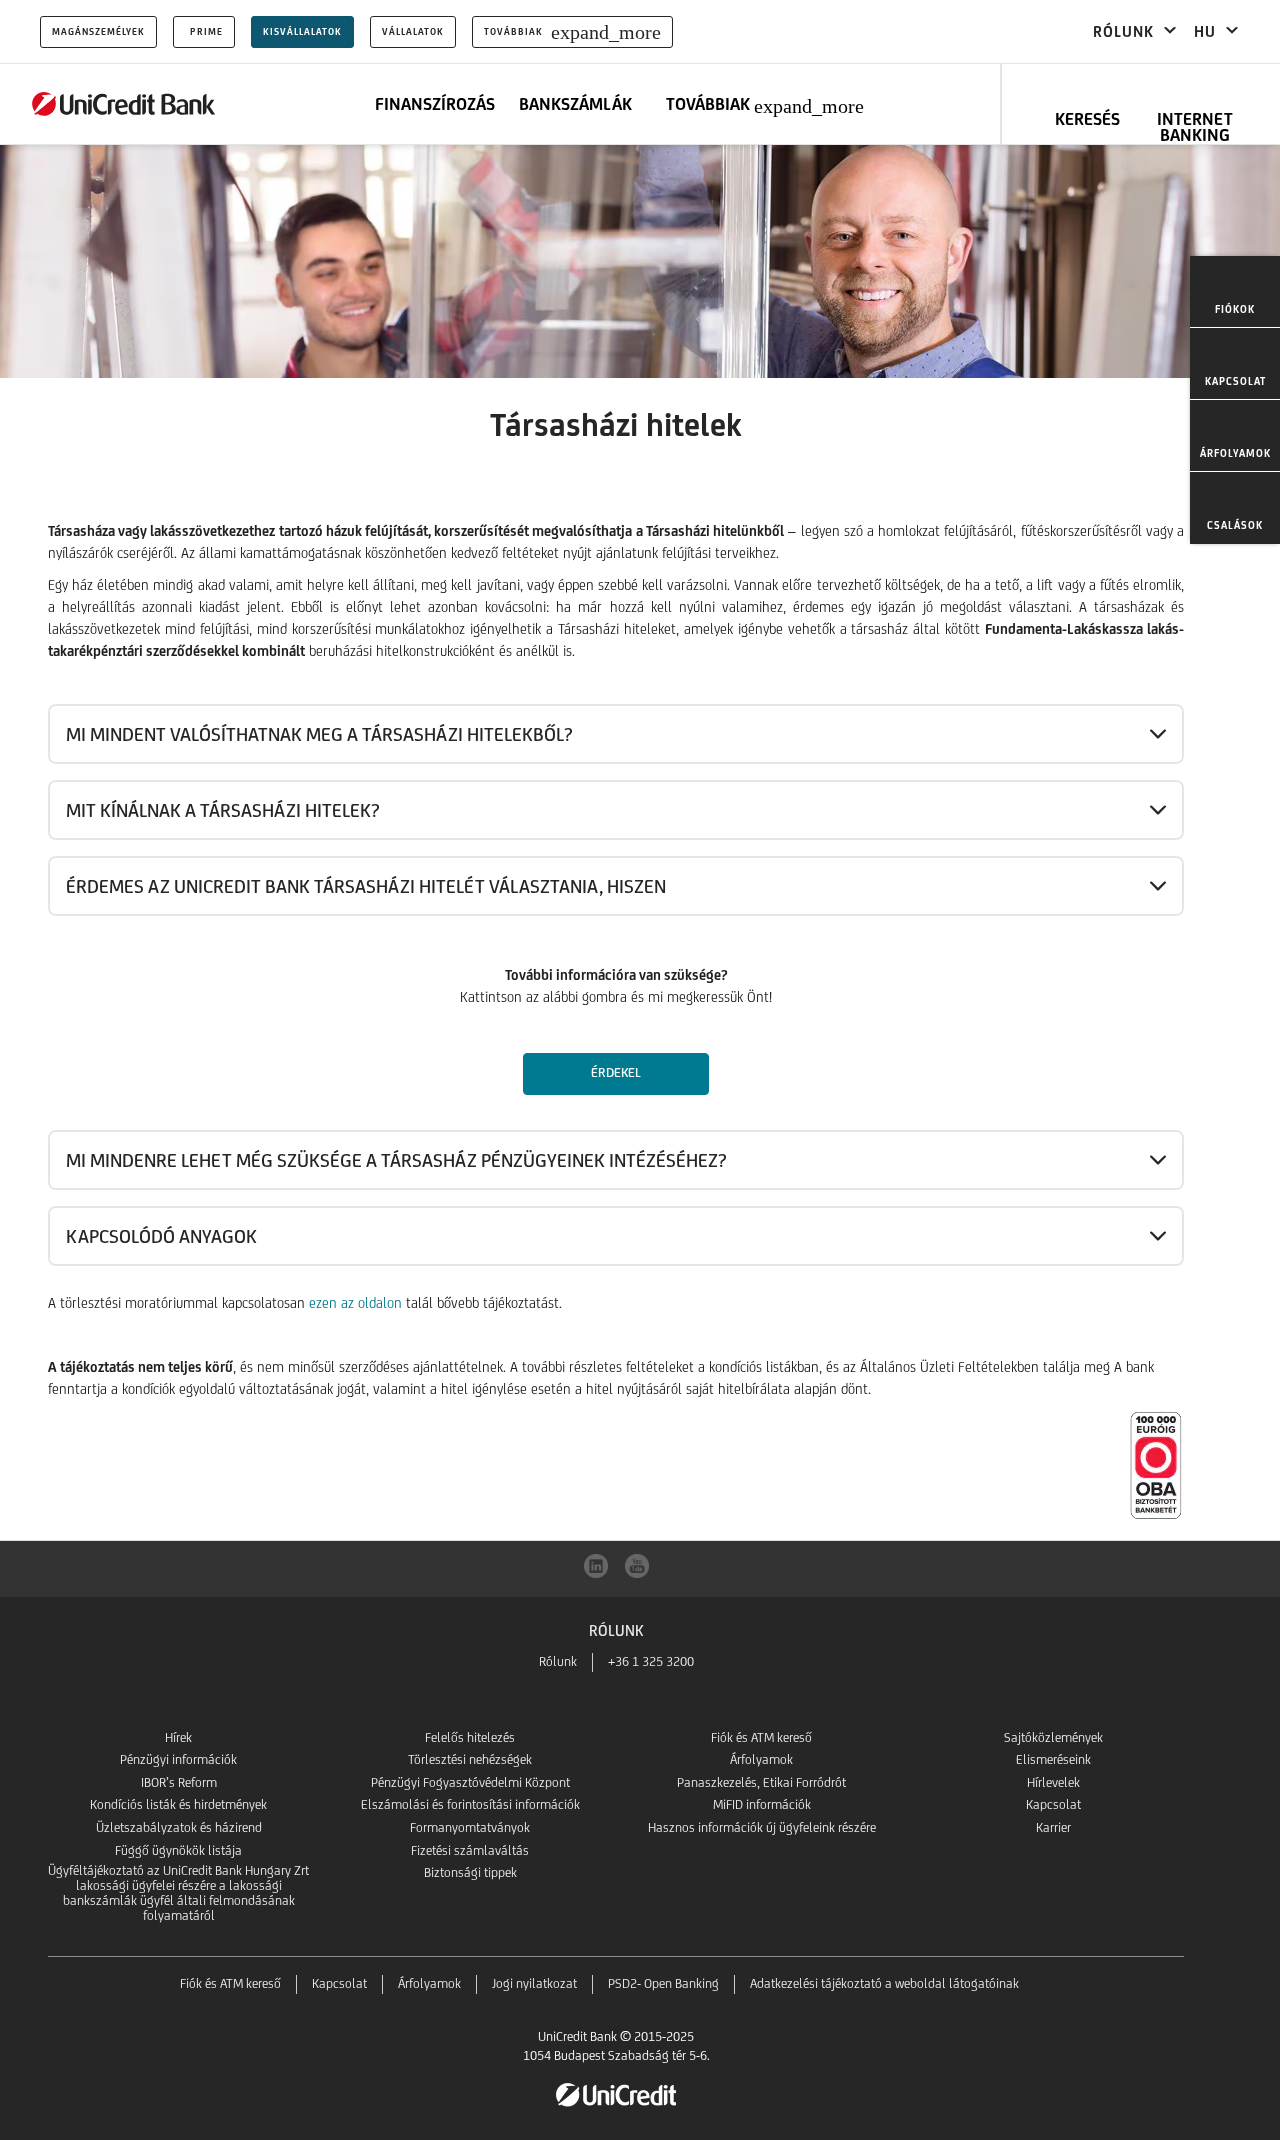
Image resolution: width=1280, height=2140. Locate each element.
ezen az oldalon (355, 1303)
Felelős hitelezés (470, 1737)
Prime (206, 31)
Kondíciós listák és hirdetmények (178, 1804)
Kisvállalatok (302, 31)
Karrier (1053, 1827)
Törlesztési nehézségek (470, 1759)
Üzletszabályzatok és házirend (179, 1827)
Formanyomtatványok (470, 1827)
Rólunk (558, 1661)
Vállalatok (413, 31)
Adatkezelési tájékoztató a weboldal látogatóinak (884, 1983)
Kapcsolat (1053, 1804)
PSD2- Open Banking (663, 1983)
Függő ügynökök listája (178, 1850)
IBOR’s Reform (179, 1782)
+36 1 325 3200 (651, 1661)
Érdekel (616, 1072)
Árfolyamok (761, 1759)
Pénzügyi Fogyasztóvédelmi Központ (470, 1782)
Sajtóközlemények (1053, 1737)
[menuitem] (1235, 292)
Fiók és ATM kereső (761, 1737)
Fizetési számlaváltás (470, 1850)
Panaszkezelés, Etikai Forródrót (761, 1782)
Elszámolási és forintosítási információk (470, 1804)
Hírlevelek (1053, 1782)
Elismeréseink (1053, 1759)
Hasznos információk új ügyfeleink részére (762, 1827)
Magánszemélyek (98, 31)
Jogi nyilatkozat (534, 1983)
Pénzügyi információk (178, 1759)
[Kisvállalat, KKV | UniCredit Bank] (124, 104)
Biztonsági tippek (470, 1872)
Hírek (178, 1737)
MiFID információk (762, 1804)
